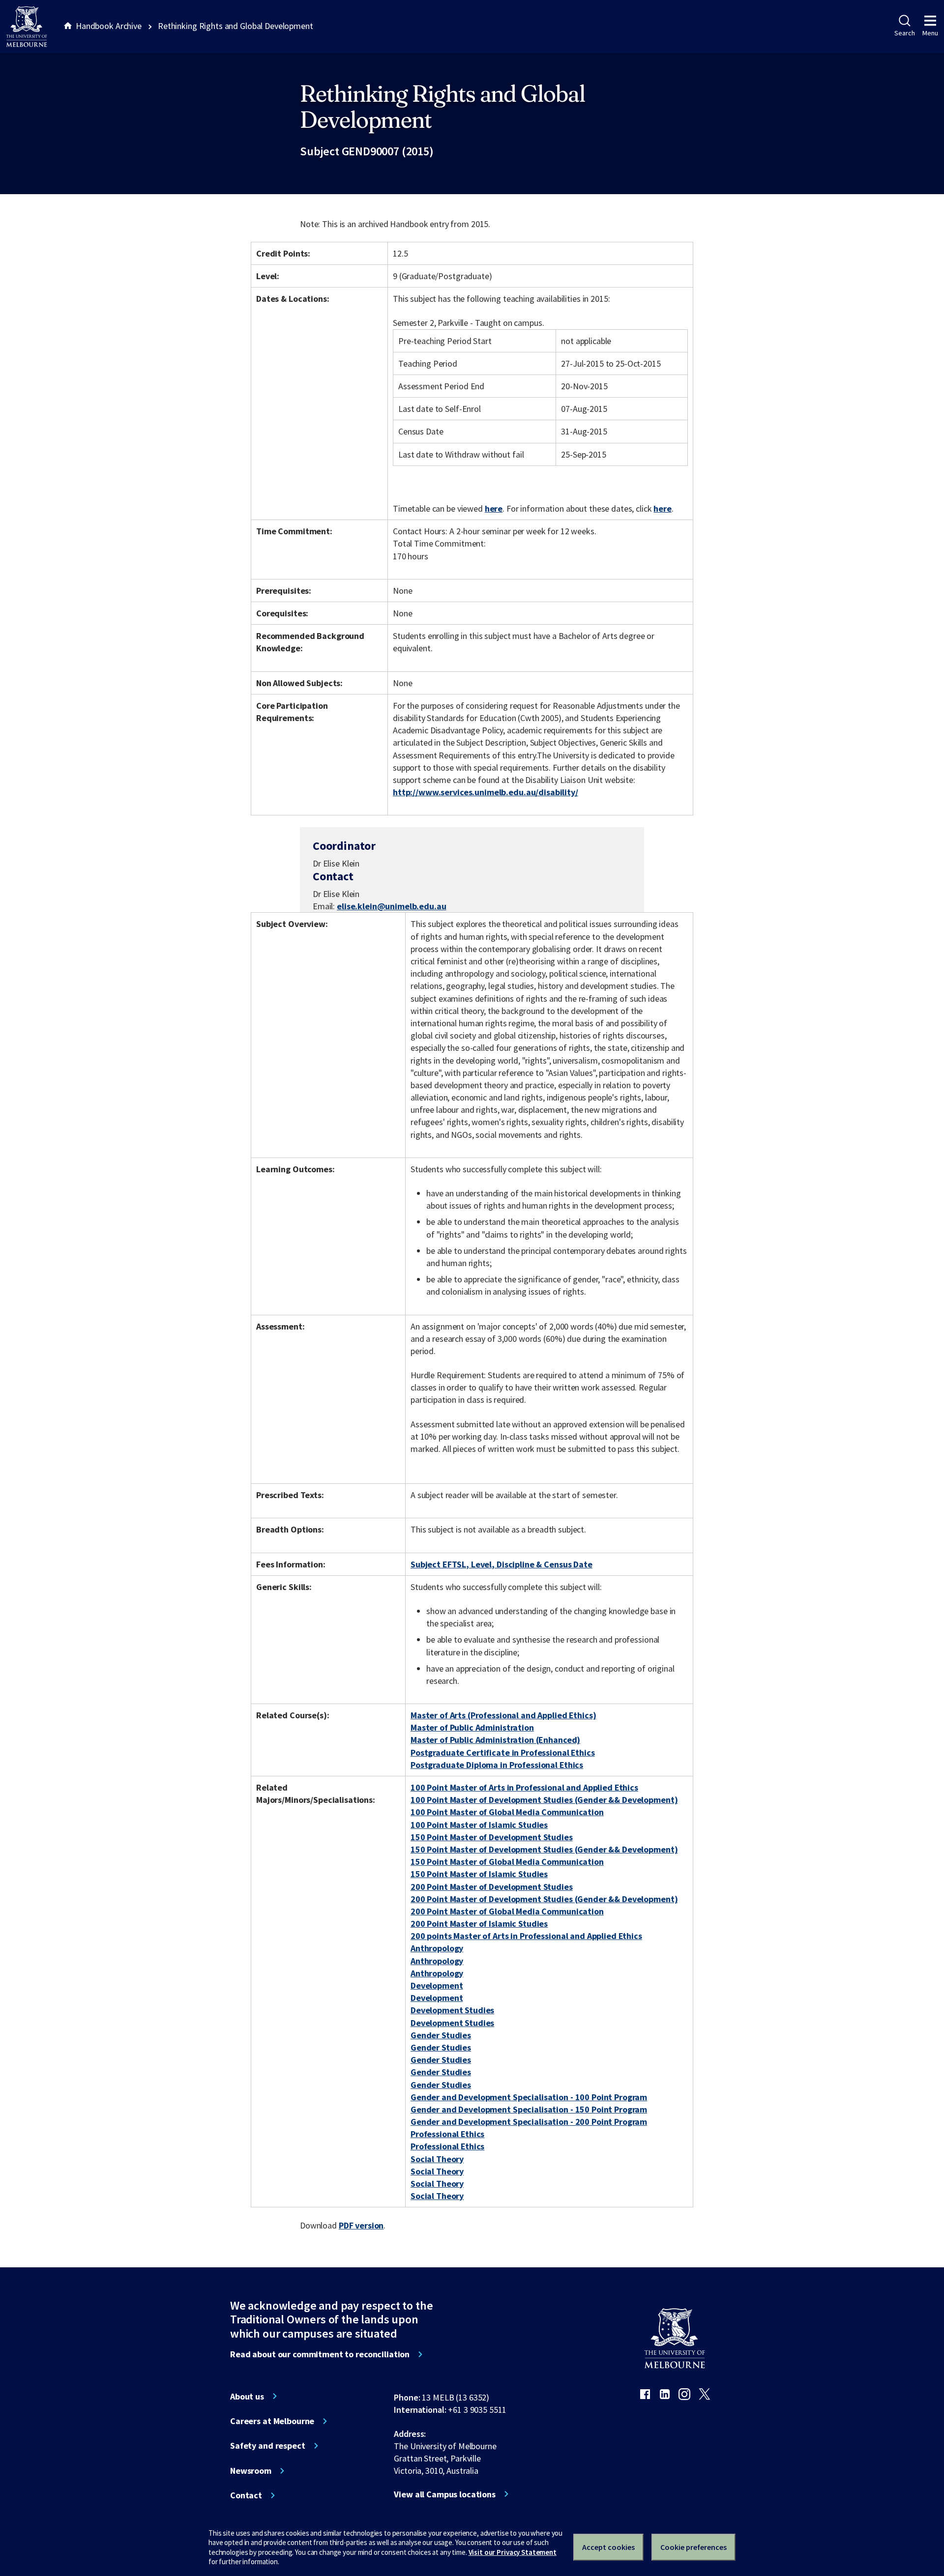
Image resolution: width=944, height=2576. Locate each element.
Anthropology (437, 1948)
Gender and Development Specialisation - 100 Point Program (529, 2097)
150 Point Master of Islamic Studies (479, 1874)
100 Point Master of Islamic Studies (479, 1825)
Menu (930, 33)
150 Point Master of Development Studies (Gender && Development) (544, 1849)
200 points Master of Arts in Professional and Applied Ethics (526, 1936)
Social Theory (437, 2159)
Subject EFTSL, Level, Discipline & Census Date (501, 1564)
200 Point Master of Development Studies (492, 1887)
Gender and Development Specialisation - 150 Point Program (529, 2109)
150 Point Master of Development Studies (492, 1837)
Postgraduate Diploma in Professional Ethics (497, 1765)
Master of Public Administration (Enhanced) (495, 1740)
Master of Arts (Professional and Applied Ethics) (503, 1715)
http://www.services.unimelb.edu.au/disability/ (486, 792)
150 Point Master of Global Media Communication (507, 1862)
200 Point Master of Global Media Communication (507, 1911)
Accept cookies (608, 2547)
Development (437, 1985)
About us (247, 2397)
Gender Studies (441, 2035)
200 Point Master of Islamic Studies (479, 1924)
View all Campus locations (445, 2494)
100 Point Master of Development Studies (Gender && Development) (544, 1800)
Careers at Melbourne (272, 2421)
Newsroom (251, 2471)
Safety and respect (268, 2446)
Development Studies (452, 2010)
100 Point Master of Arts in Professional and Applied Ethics (524, 1787)
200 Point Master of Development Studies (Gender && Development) (544, 1899)
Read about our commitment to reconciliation (320, 2354)
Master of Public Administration (472, 1727)
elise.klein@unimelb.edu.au (392, 906)
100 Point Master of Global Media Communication (507, 1812)
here (494, 508)
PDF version (361, 2225)
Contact (246, 2495)
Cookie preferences (693, 2547)
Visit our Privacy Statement (513, 2552)
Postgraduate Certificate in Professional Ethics (503, 1752)
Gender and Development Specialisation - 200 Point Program (529, 2122)
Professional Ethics (447, 2134)
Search (904, 33)
